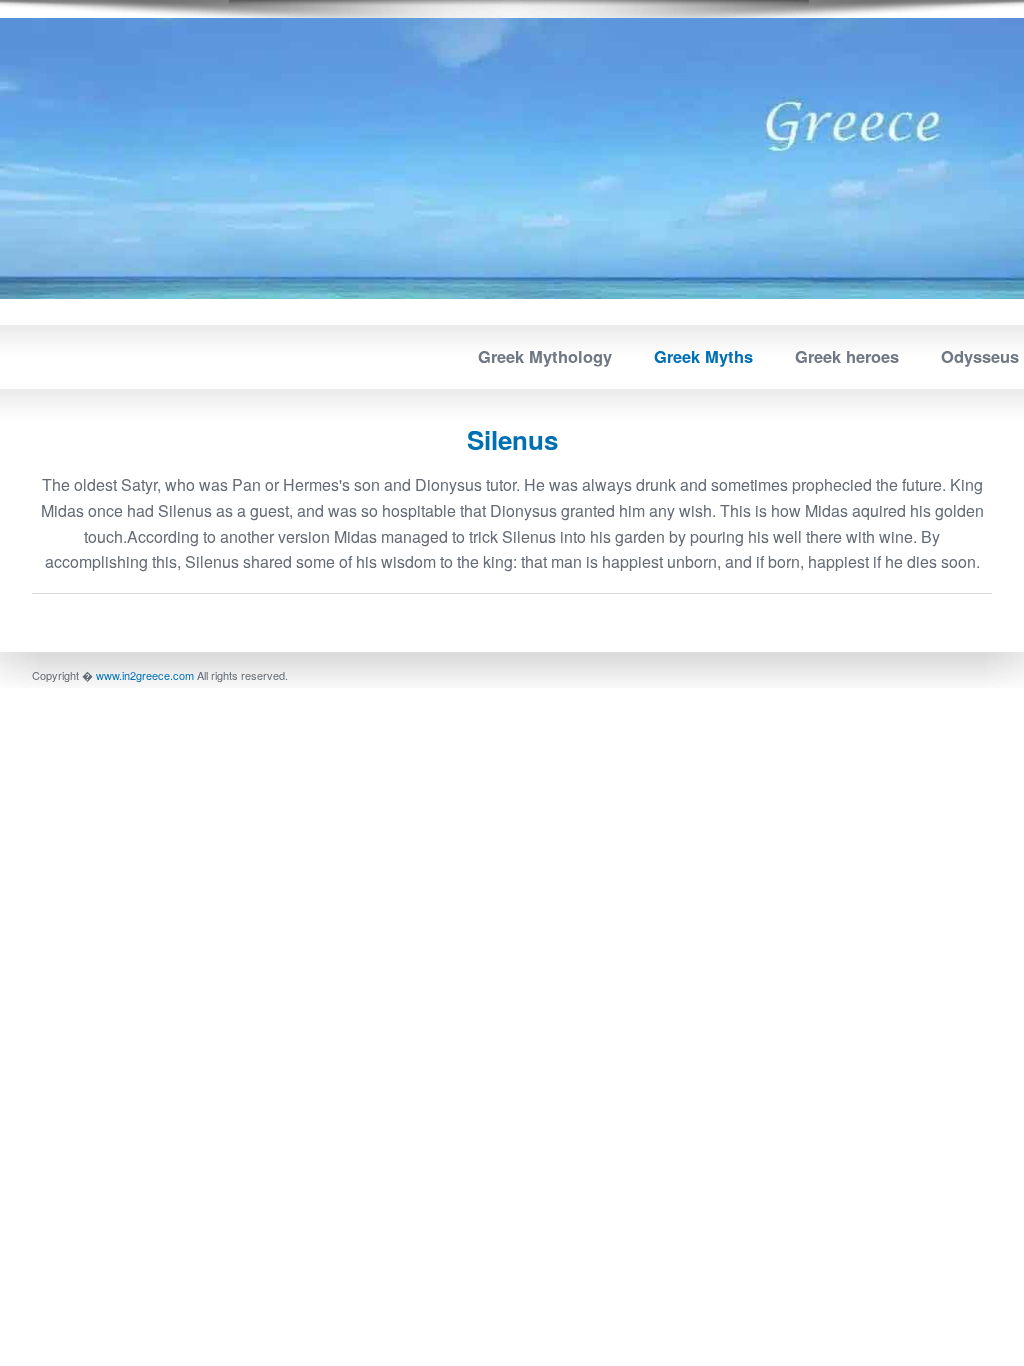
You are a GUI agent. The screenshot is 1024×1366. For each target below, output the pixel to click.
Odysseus (980, 356)
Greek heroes (847, 356)
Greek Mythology (545, 356)
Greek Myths (703, 356)
